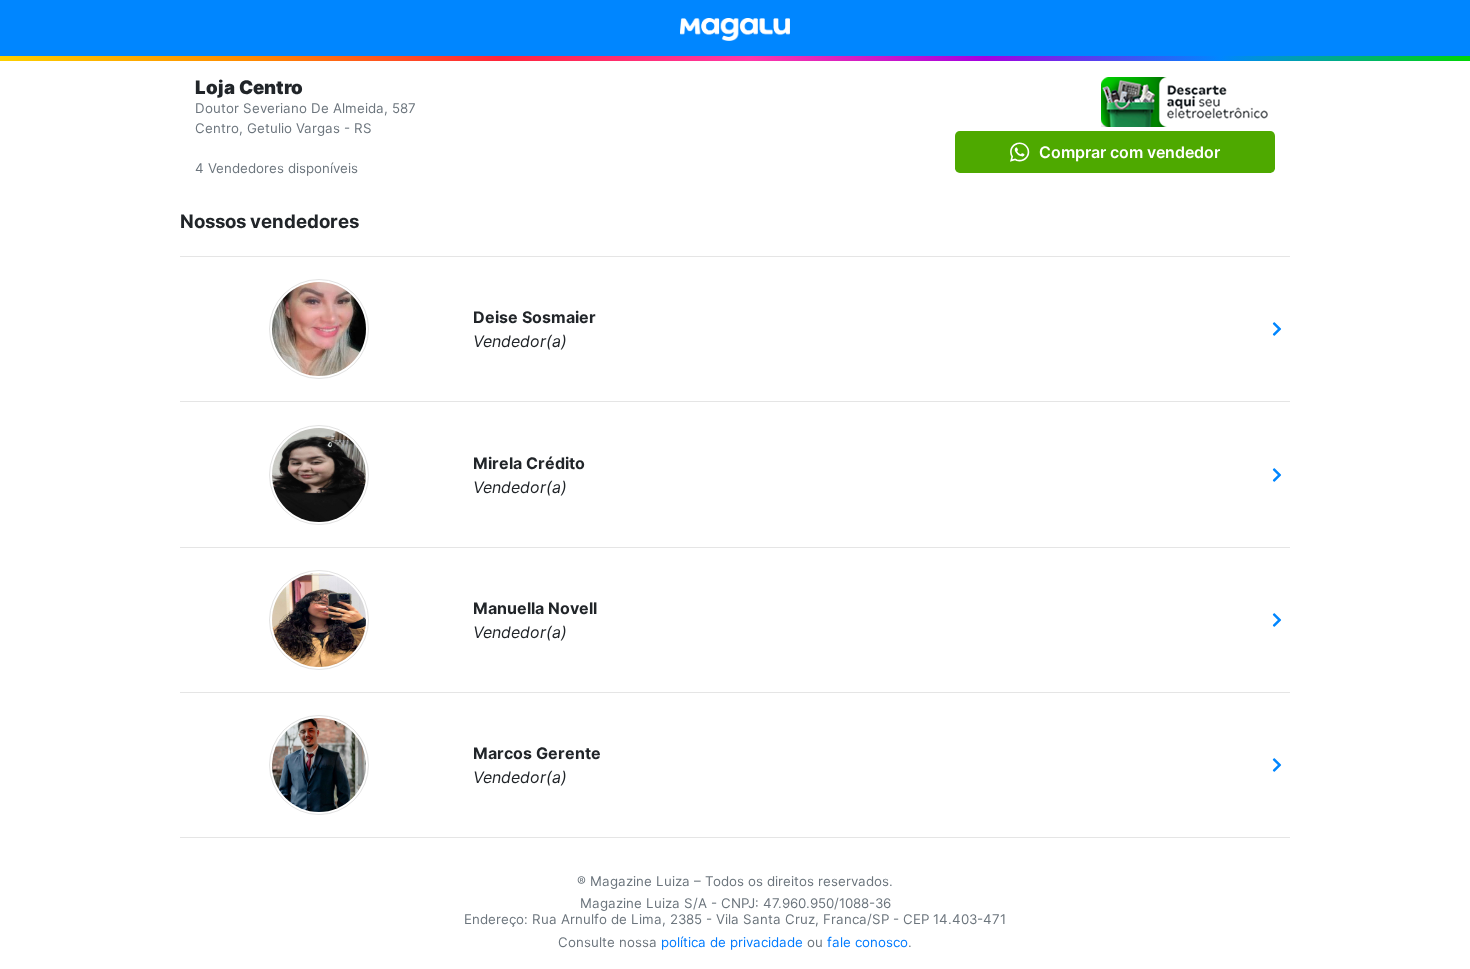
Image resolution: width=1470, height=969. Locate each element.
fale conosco (867, 942)
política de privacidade (732, 942)
